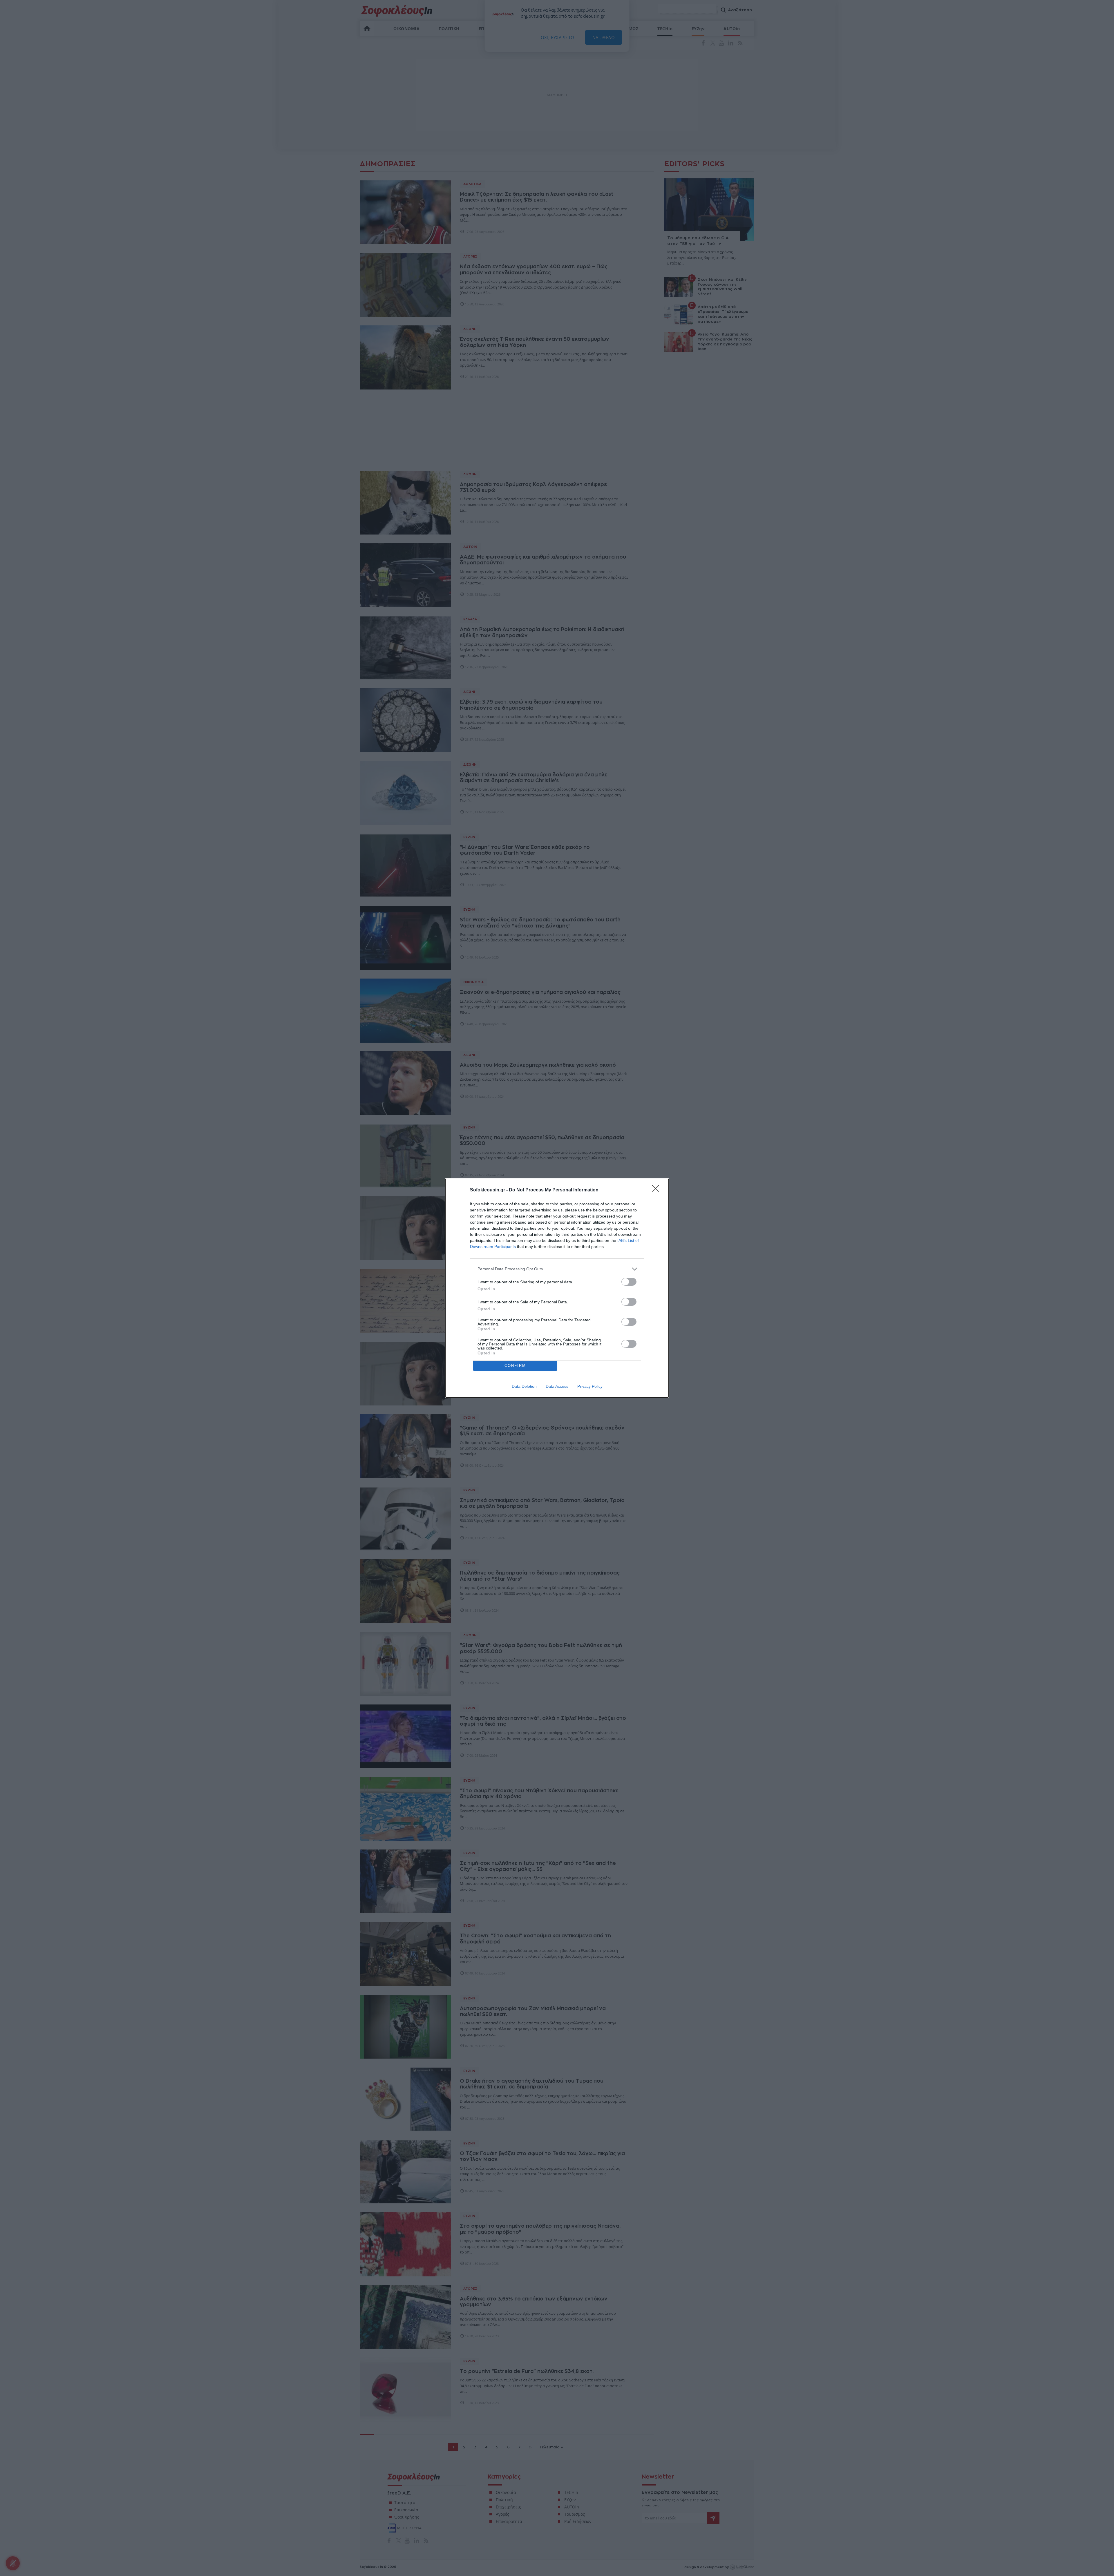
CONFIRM (515, 1366)
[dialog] (557, 1288)
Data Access (557, 1386)
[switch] (629, 1282)
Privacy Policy (590, 1386)
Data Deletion (524, 1386)
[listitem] (557, 1269)
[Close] (657, 1190)
